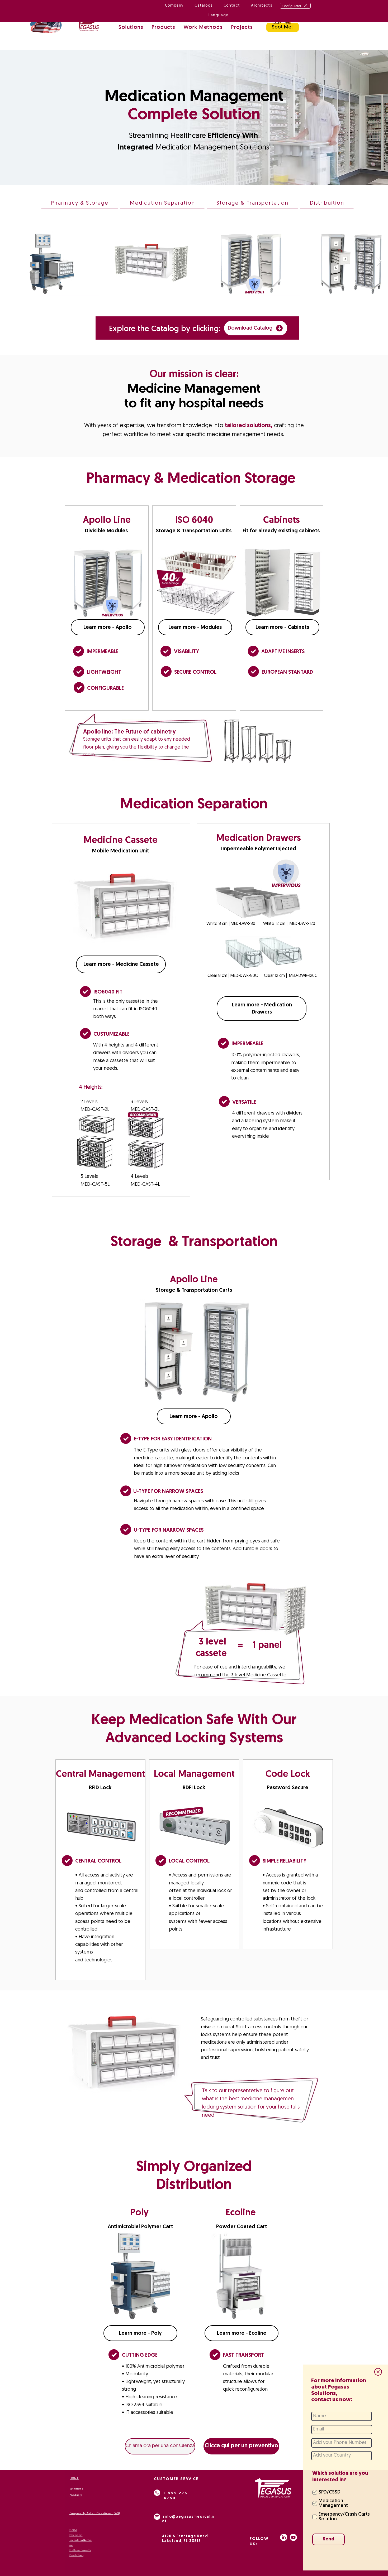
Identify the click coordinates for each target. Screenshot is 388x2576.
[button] (378, 2372)
